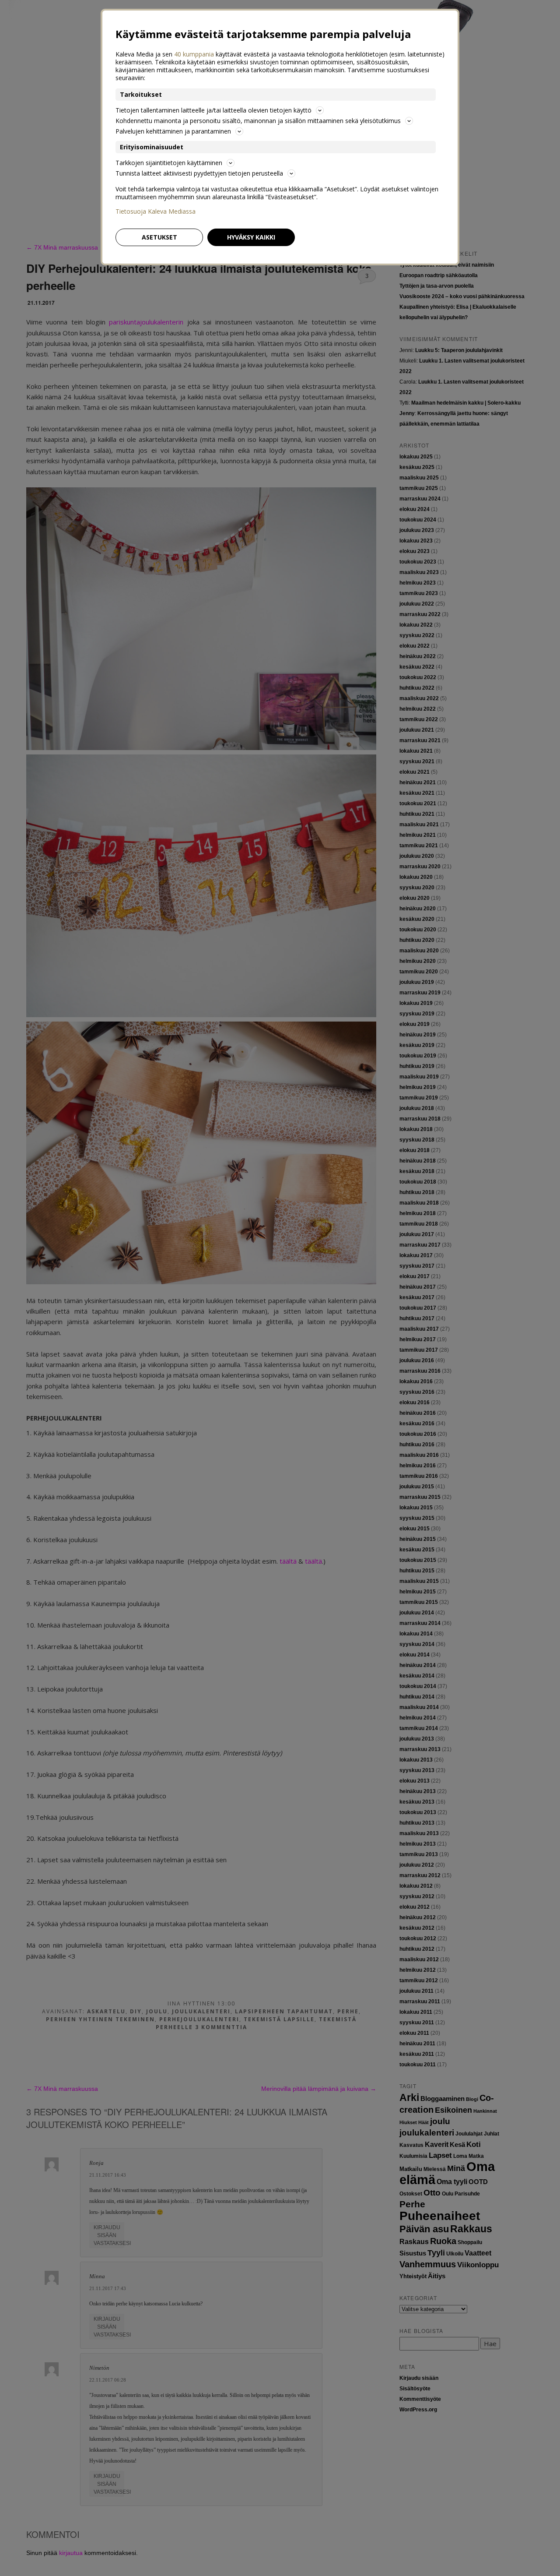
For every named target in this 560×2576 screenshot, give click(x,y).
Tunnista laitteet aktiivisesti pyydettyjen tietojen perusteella (199, 173)
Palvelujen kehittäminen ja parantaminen (173, 131)
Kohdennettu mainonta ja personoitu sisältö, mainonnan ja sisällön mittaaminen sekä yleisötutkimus (258, 121)
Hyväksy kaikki (251, 237)
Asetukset (159, 237)
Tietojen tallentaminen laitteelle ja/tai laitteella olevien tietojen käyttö (213, 110)
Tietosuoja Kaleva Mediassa (156, 211)
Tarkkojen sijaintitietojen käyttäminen (169, 163)
